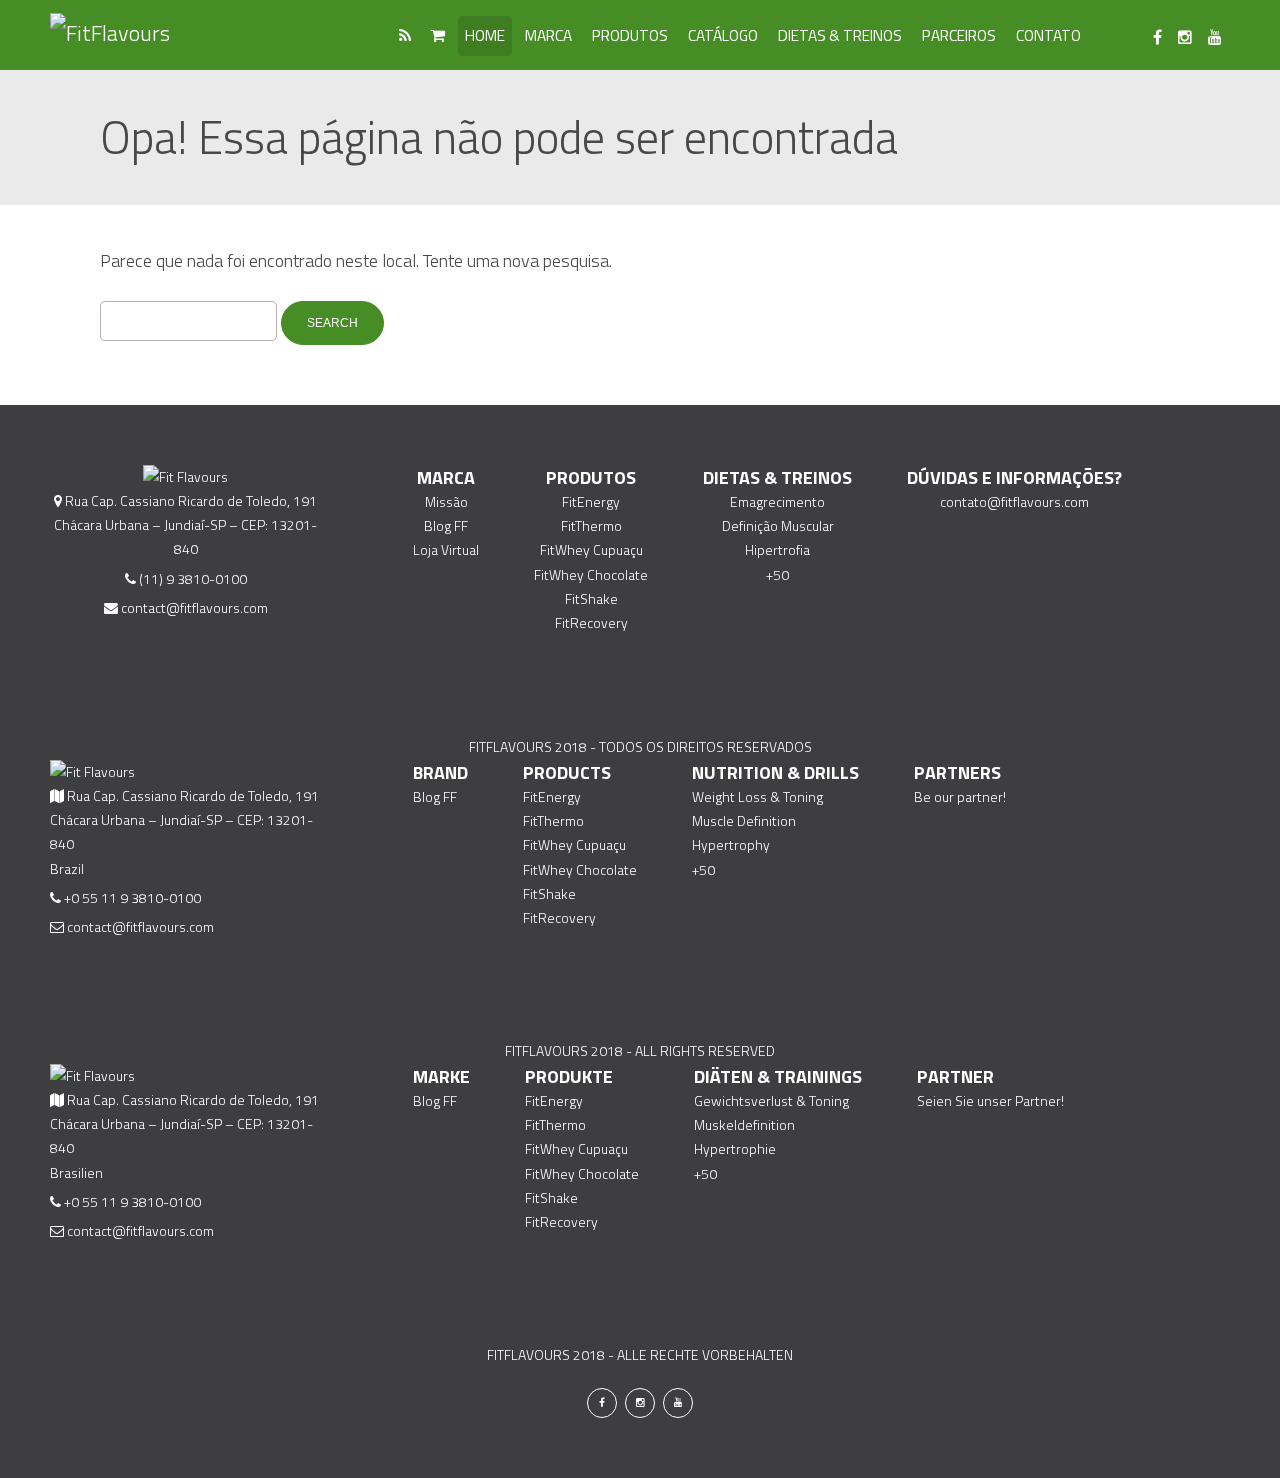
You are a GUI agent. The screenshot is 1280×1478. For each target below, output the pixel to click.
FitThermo (591, 525)
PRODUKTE (569, 1076)
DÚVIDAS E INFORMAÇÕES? (1014, 477)
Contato (1048, 35)
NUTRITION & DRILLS (775, 772)
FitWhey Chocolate (591, 574)
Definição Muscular (778, 525)
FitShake (591, 598)
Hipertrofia (777, 549)
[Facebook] (1157, 38)
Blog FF (446, 525)
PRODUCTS (567, 772)
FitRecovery (591, 622)
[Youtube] (1215, 38)
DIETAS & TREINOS (777, 477)
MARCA (446, 477)
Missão (446, 501)
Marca (548, 35)
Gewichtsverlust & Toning (771, 1100)
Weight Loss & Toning (757, 796)
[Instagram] (1185, 38)
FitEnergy (591, 501)
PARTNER (955, 1076)
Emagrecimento (777, 501)
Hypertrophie (735, 1148)
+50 (777, 574)
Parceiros (959, 35)
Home (485, 35)
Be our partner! (960, 796)
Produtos (630, 35)
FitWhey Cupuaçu (591, 549)
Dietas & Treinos (840, 35)
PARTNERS (957, 772)
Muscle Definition (744, 820)
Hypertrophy (731, 844)
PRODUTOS (591, 477)
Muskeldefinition (744, 1124)
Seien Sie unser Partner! (990, 1100)
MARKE (441, 1076)
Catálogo (723, 35)
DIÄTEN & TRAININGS (778, 1076)
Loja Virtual (446, 549)
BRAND (440, 772)
